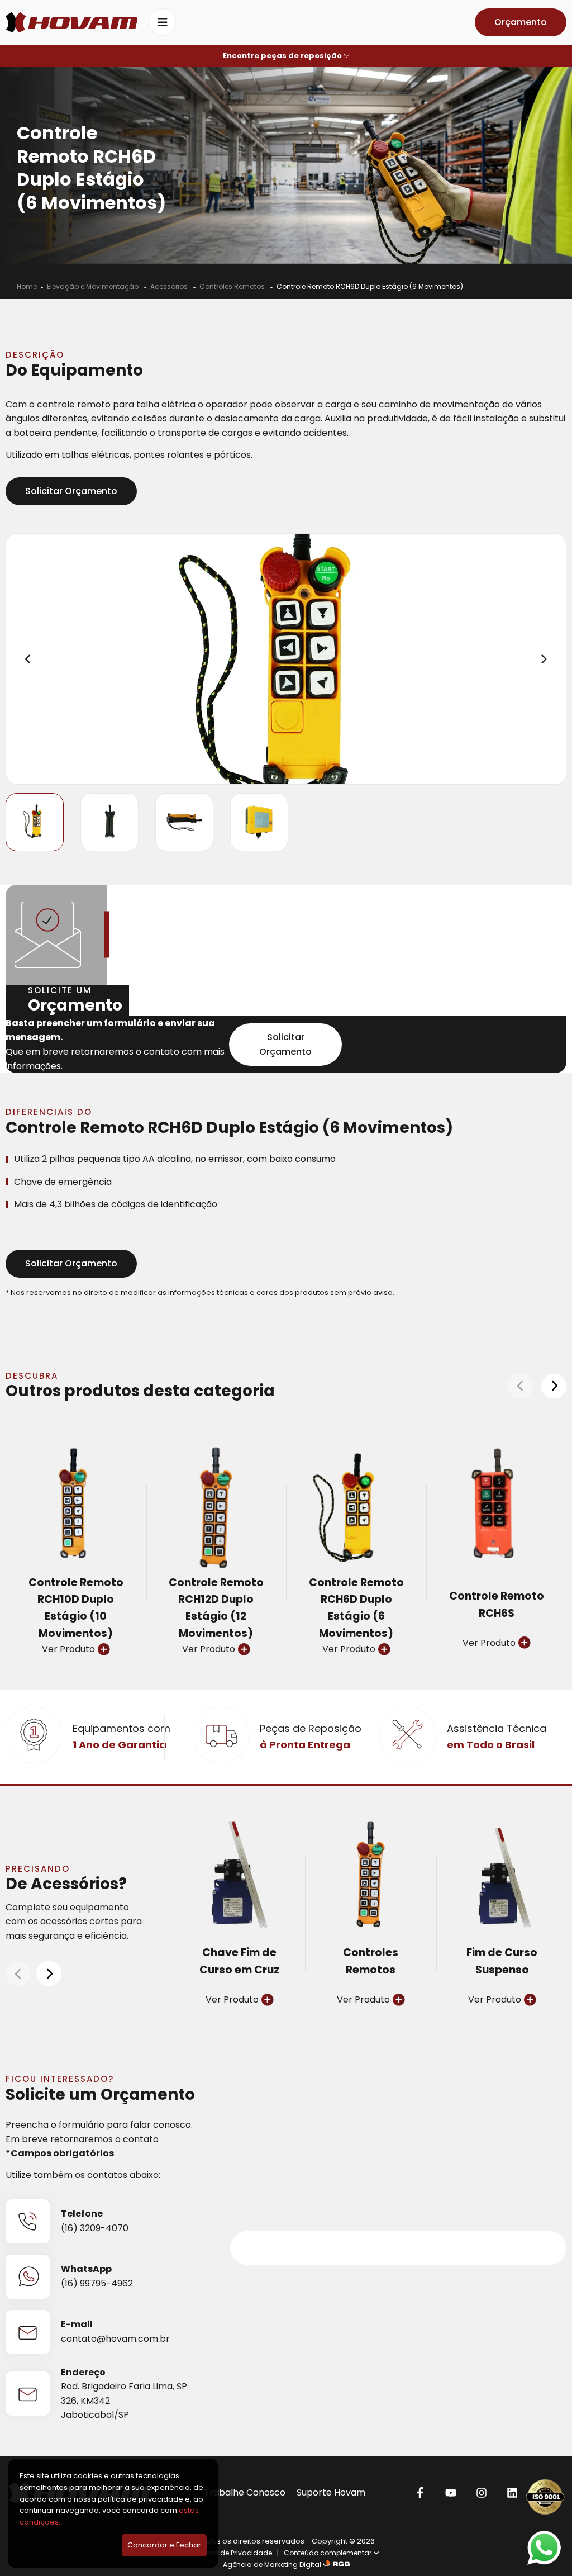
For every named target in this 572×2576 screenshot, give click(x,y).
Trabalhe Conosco (245, 2492)
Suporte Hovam (331, 2492)
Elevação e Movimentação (94, 286)
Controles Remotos (233, 286)
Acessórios (170, 286)
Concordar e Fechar (164, 2545)
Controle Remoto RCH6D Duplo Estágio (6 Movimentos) (370, 286)
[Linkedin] (512, 2492)
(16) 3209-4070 (95, 2228)
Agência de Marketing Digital (272, 2565)
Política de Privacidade (233, 2553)
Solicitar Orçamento (71, 491)
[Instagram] (481, 2492)
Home (27, 286)
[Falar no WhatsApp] (544, 2548)
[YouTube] (451, 2492)
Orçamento (521, 22)
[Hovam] (71, 22)
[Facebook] (420, 2492)
